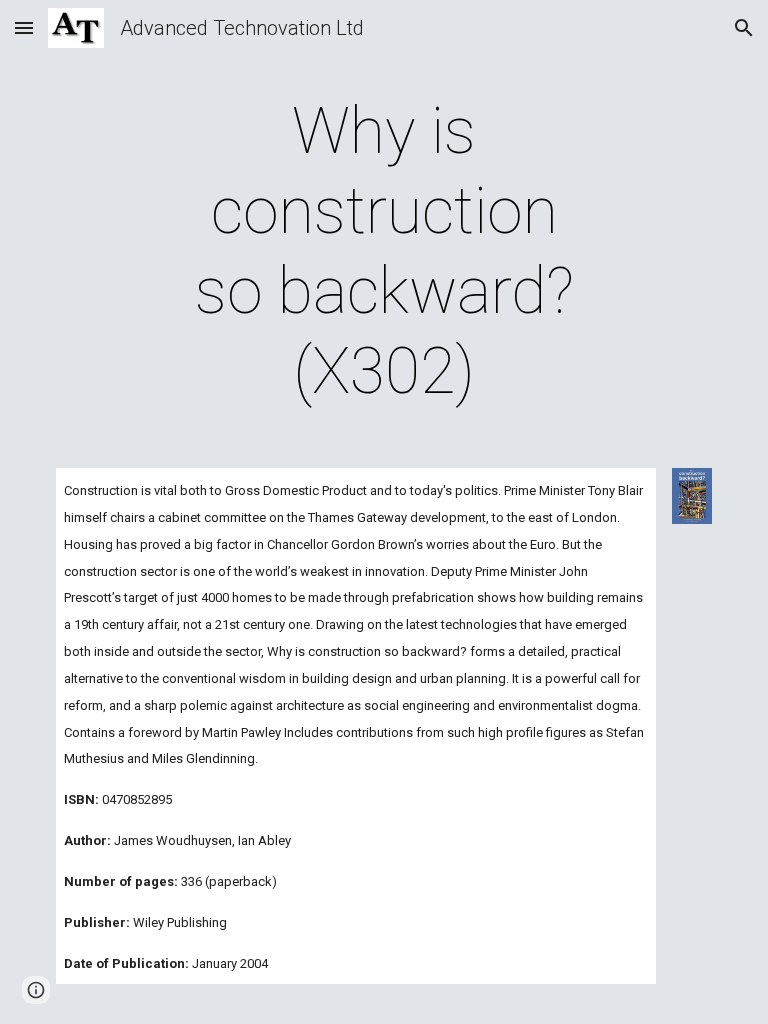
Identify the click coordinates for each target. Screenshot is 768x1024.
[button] (24, 27)
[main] (383, 252)
